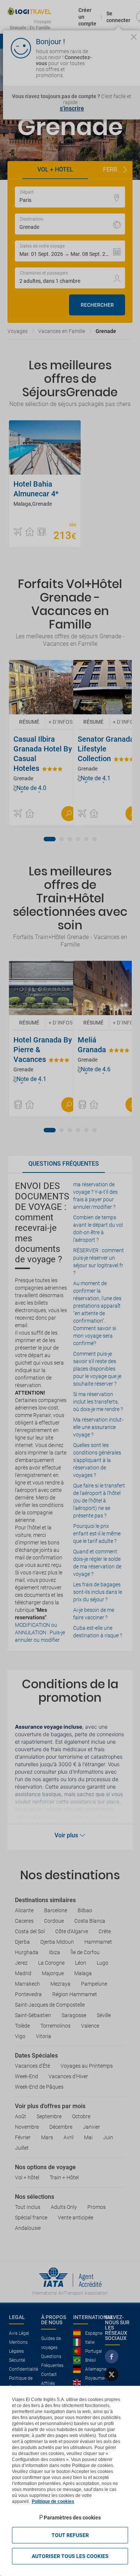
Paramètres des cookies (72, 2518)
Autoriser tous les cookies (70, 2556)
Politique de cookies (53, 2501)
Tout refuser (70, 2535)
